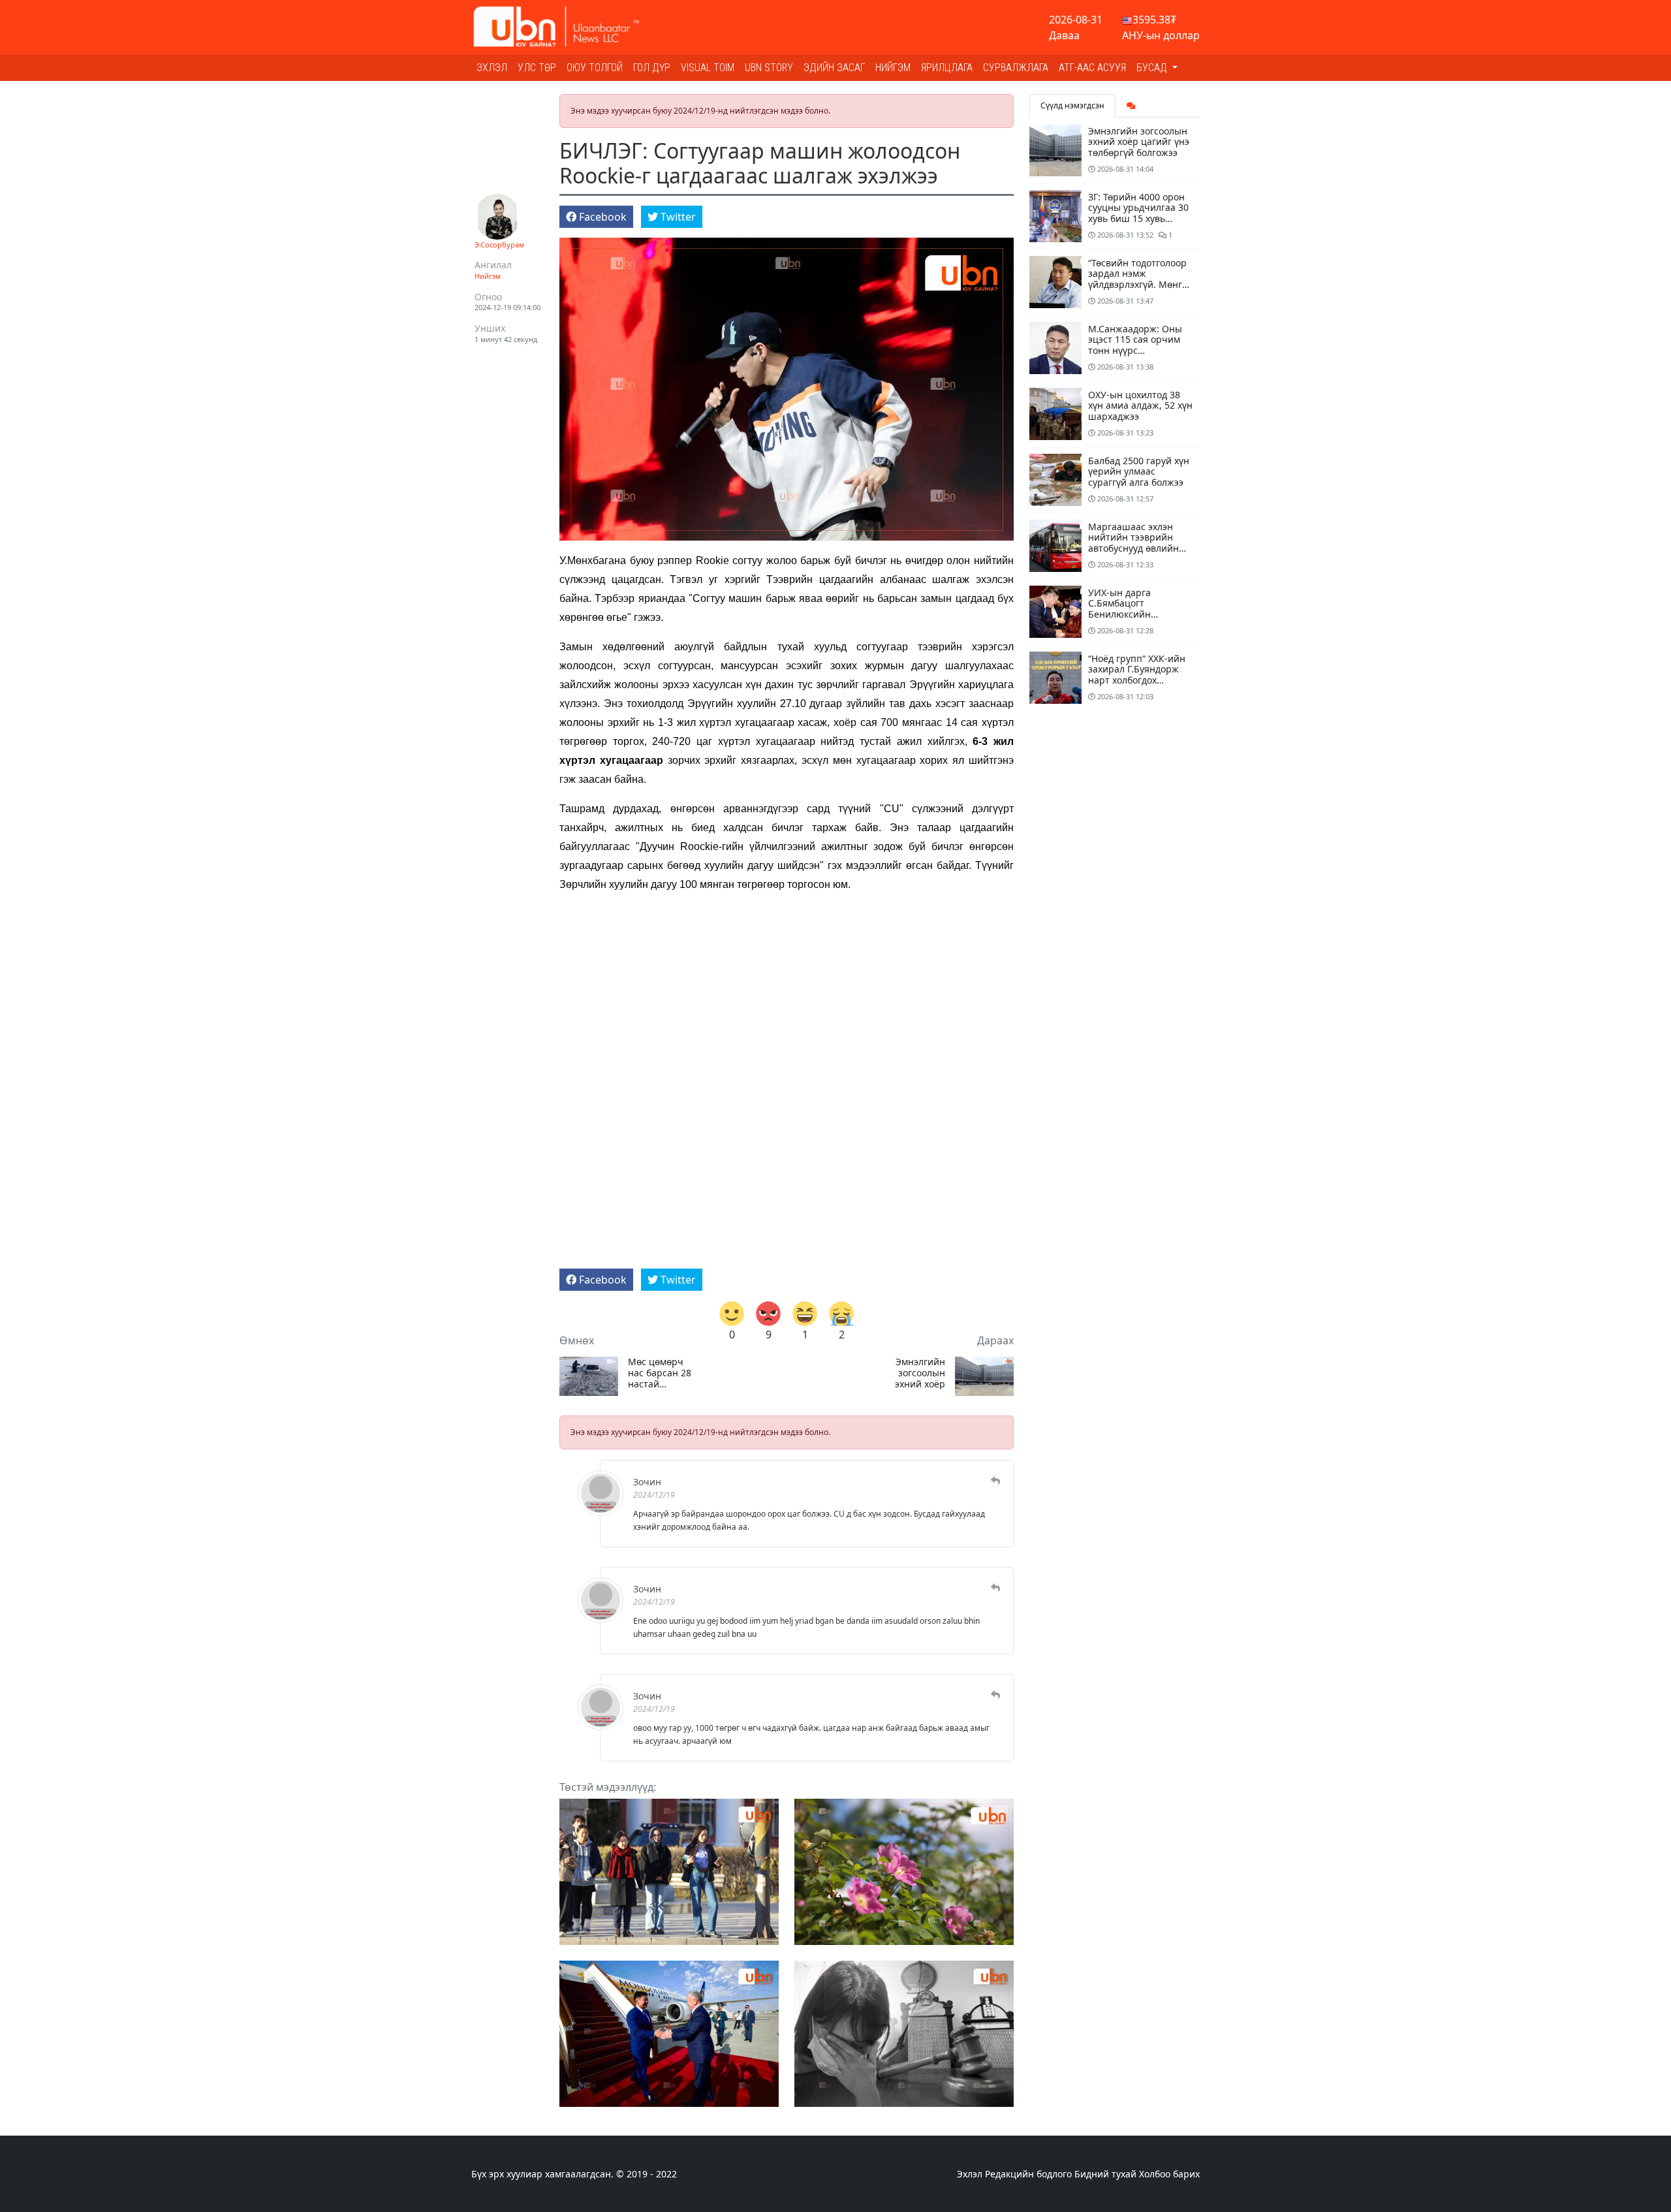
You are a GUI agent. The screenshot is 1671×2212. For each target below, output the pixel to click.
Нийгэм (893, 68)
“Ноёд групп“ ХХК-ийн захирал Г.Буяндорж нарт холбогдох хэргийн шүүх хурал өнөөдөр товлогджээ (1137, 680)
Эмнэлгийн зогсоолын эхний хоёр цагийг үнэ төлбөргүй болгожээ (920, 1373)
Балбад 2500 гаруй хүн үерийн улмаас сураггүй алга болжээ (1139, 472)
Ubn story (769, 68)
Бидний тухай (1105, 2174)
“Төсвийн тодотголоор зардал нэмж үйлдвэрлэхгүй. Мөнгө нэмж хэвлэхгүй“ (1138, 279)
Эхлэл (492, 68)
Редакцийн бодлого (1028, 2174)
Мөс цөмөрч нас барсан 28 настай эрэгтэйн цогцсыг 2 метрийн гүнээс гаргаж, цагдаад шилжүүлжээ (664, 1373)
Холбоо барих (1169, 2174)
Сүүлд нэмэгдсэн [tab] (1072, 105)
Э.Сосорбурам (499, 245)
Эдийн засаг (834, 68)
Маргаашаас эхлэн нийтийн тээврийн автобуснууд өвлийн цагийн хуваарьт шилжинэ (1133, 548)
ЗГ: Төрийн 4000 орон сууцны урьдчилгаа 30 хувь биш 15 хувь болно (1138, 213)
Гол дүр (652, 68)
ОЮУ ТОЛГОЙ (595, 68)
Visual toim (708, 68)
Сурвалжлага (1016, 68)
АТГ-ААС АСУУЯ (1092, 68)
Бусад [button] (1153, 68)
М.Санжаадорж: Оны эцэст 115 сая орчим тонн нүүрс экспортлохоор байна (1136, 345)
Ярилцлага (947, 68)
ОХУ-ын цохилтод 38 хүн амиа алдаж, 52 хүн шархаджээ (1140, 406)
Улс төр (537, 68)
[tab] (1131, 106)
